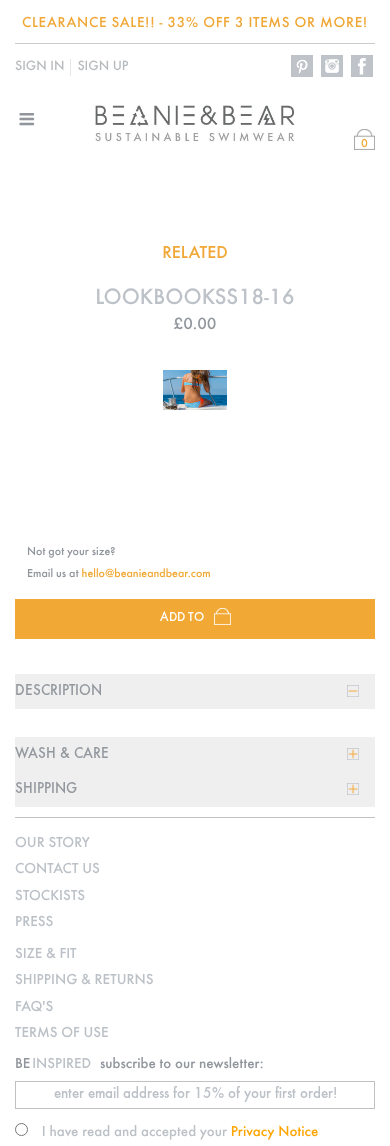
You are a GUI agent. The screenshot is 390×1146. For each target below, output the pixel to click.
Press (34, 922)
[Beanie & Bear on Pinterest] (303, 67)
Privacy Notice (275, 1132)
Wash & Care (62, 754)
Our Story (52, 843)
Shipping (46, 789)
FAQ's (34, 1007)
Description (58, 691)
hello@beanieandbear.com (146, 574)
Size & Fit (45, 954)
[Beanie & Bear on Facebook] (363, 67)
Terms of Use (62, 1033)
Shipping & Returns (84, 980)
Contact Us (57, 869)
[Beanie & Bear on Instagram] (333, 67)
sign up (102, 67)
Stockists (50, 896)
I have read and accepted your (180, 1132)
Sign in (39, 67)
